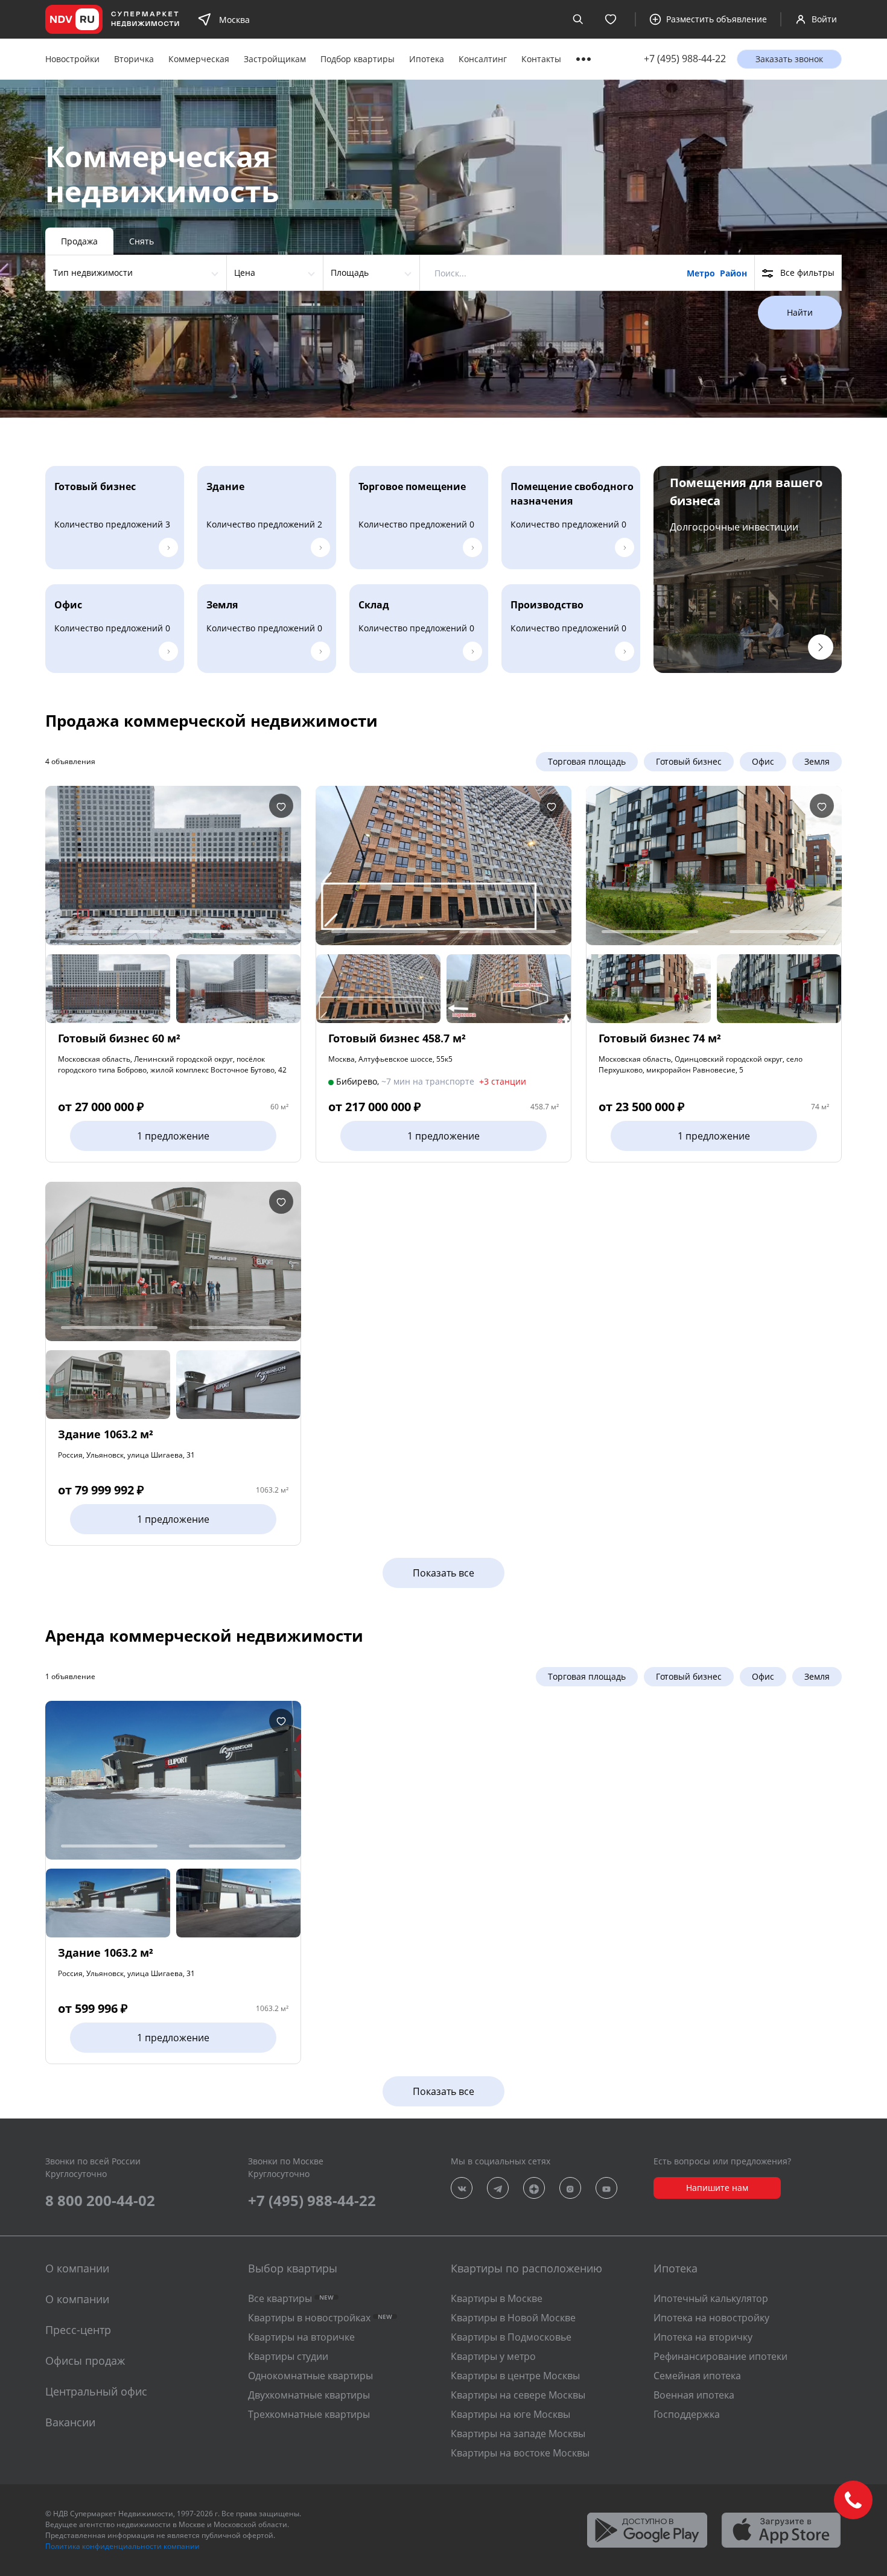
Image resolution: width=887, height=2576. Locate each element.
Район (733, 273)
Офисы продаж (85, 2361)
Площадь (350, 273)
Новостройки (72, 59)
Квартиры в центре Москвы (515, 2376)
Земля (817, 761)
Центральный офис (96, 2391)
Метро (701, 273)
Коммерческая (199, 59)
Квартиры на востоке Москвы (520, 2453)
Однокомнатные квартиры (310, 2376)
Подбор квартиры (358, 59)
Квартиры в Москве (497, 2298)
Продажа (79, 241)
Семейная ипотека (697, 2376)
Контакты (541, 59)
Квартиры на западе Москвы (518, 2434)
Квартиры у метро (493, 2356)
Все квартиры (291, 2298)
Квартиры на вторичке (301, 2337)
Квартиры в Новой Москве (513, 2318)
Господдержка (687, 2414)
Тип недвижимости (93, 273)
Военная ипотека (694, 2395)
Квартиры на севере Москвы (518, 2395)
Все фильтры (807, 273)
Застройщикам (275, 59)
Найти (800, 312)
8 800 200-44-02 (100, 2200)
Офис (763, 761)
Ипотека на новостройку (711, 2318)
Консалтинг (483, 59)
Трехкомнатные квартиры (309, 2414)
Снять (141, 241)
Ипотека (427, 59)
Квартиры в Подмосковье (511, 2337)
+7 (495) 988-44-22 (685, 59)
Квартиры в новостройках (320, 2318)
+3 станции (503, 1081)
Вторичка (134, 59)
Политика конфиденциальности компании (122, 2546)
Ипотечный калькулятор (711, 2298)
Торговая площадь (587, 761)
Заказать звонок (789, 59)
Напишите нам (717, 2188)
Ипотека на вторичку (703, 2337)
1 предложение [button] (173, 1136)
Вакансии (70, 2422)
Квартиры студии (288, 2356)
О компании (77, 2299)
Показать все (443, 1573)
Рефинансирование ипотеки (720, 2356)
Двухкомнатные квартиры (309, 2395)
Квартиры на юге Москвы (510, 2414)
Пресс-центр (78, 2330)
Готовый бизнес (689, 761)
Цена (245, 273)
